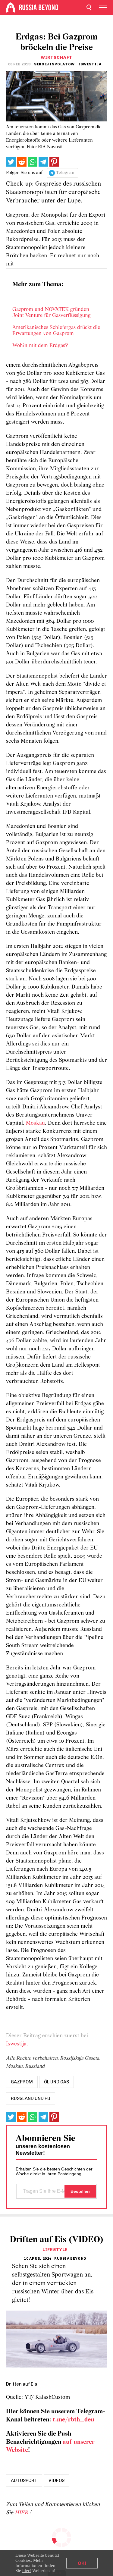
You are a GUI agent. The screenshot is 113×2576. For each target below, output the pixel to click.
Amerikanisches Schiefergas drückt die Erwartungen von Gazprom (56, 331)
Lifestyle (55, 2250)
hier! (27, 2571)
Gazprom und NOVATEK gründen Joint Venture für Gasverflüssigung (52, 313)
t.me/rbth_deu (74, 2420)
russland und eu (31, 2098)
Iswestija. (17, 2044)
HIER (22, 2513)
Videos (56, 2480)
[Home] (11, 8)
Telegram (66, 173)
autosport (24, 2480)
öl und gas (56, 2082)
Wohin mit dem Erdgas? (40, 346)
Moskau (35, 1123)
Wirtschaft (56, 57)
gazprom (22, 2082)
